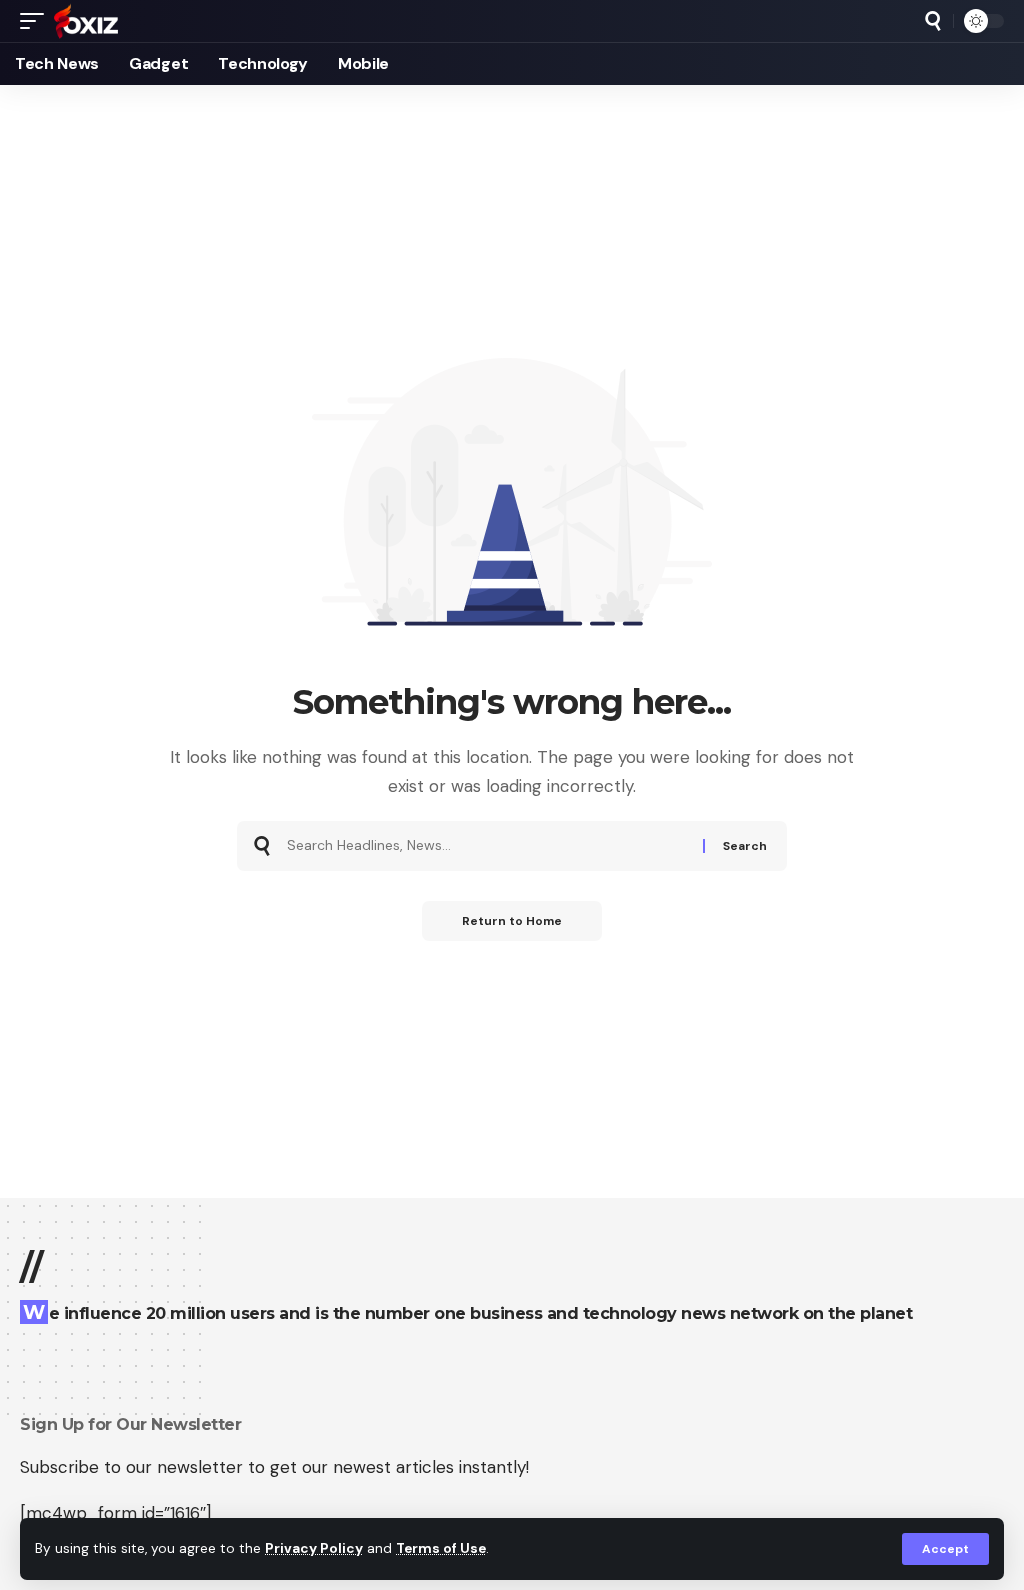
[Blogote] (86, 21)
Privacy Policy (314, 1548)
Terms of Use (441, 1548)
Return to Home (512, 921)
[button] (945, 1549)
